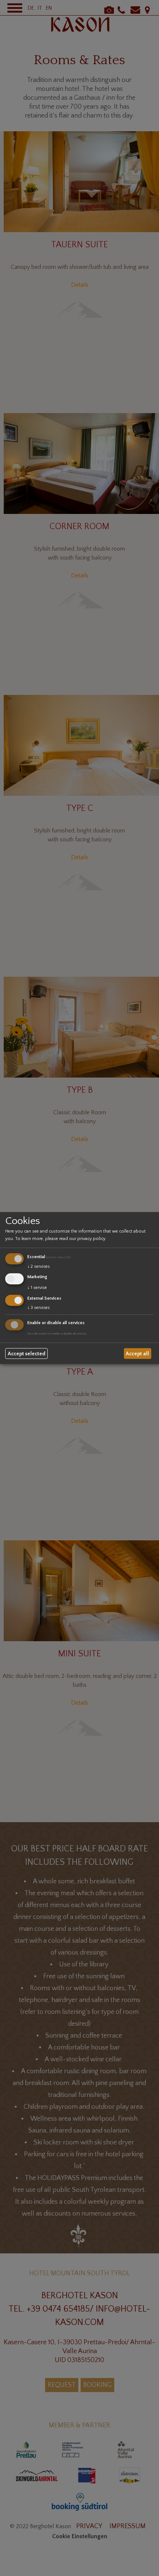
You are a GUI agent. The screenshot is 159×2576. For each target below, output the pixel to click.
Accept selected (27, 1353)
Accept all (137, 1353)
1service (37, 1288)
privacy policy (91, 1239)
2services (39, 1266)
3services (39, 1307)
